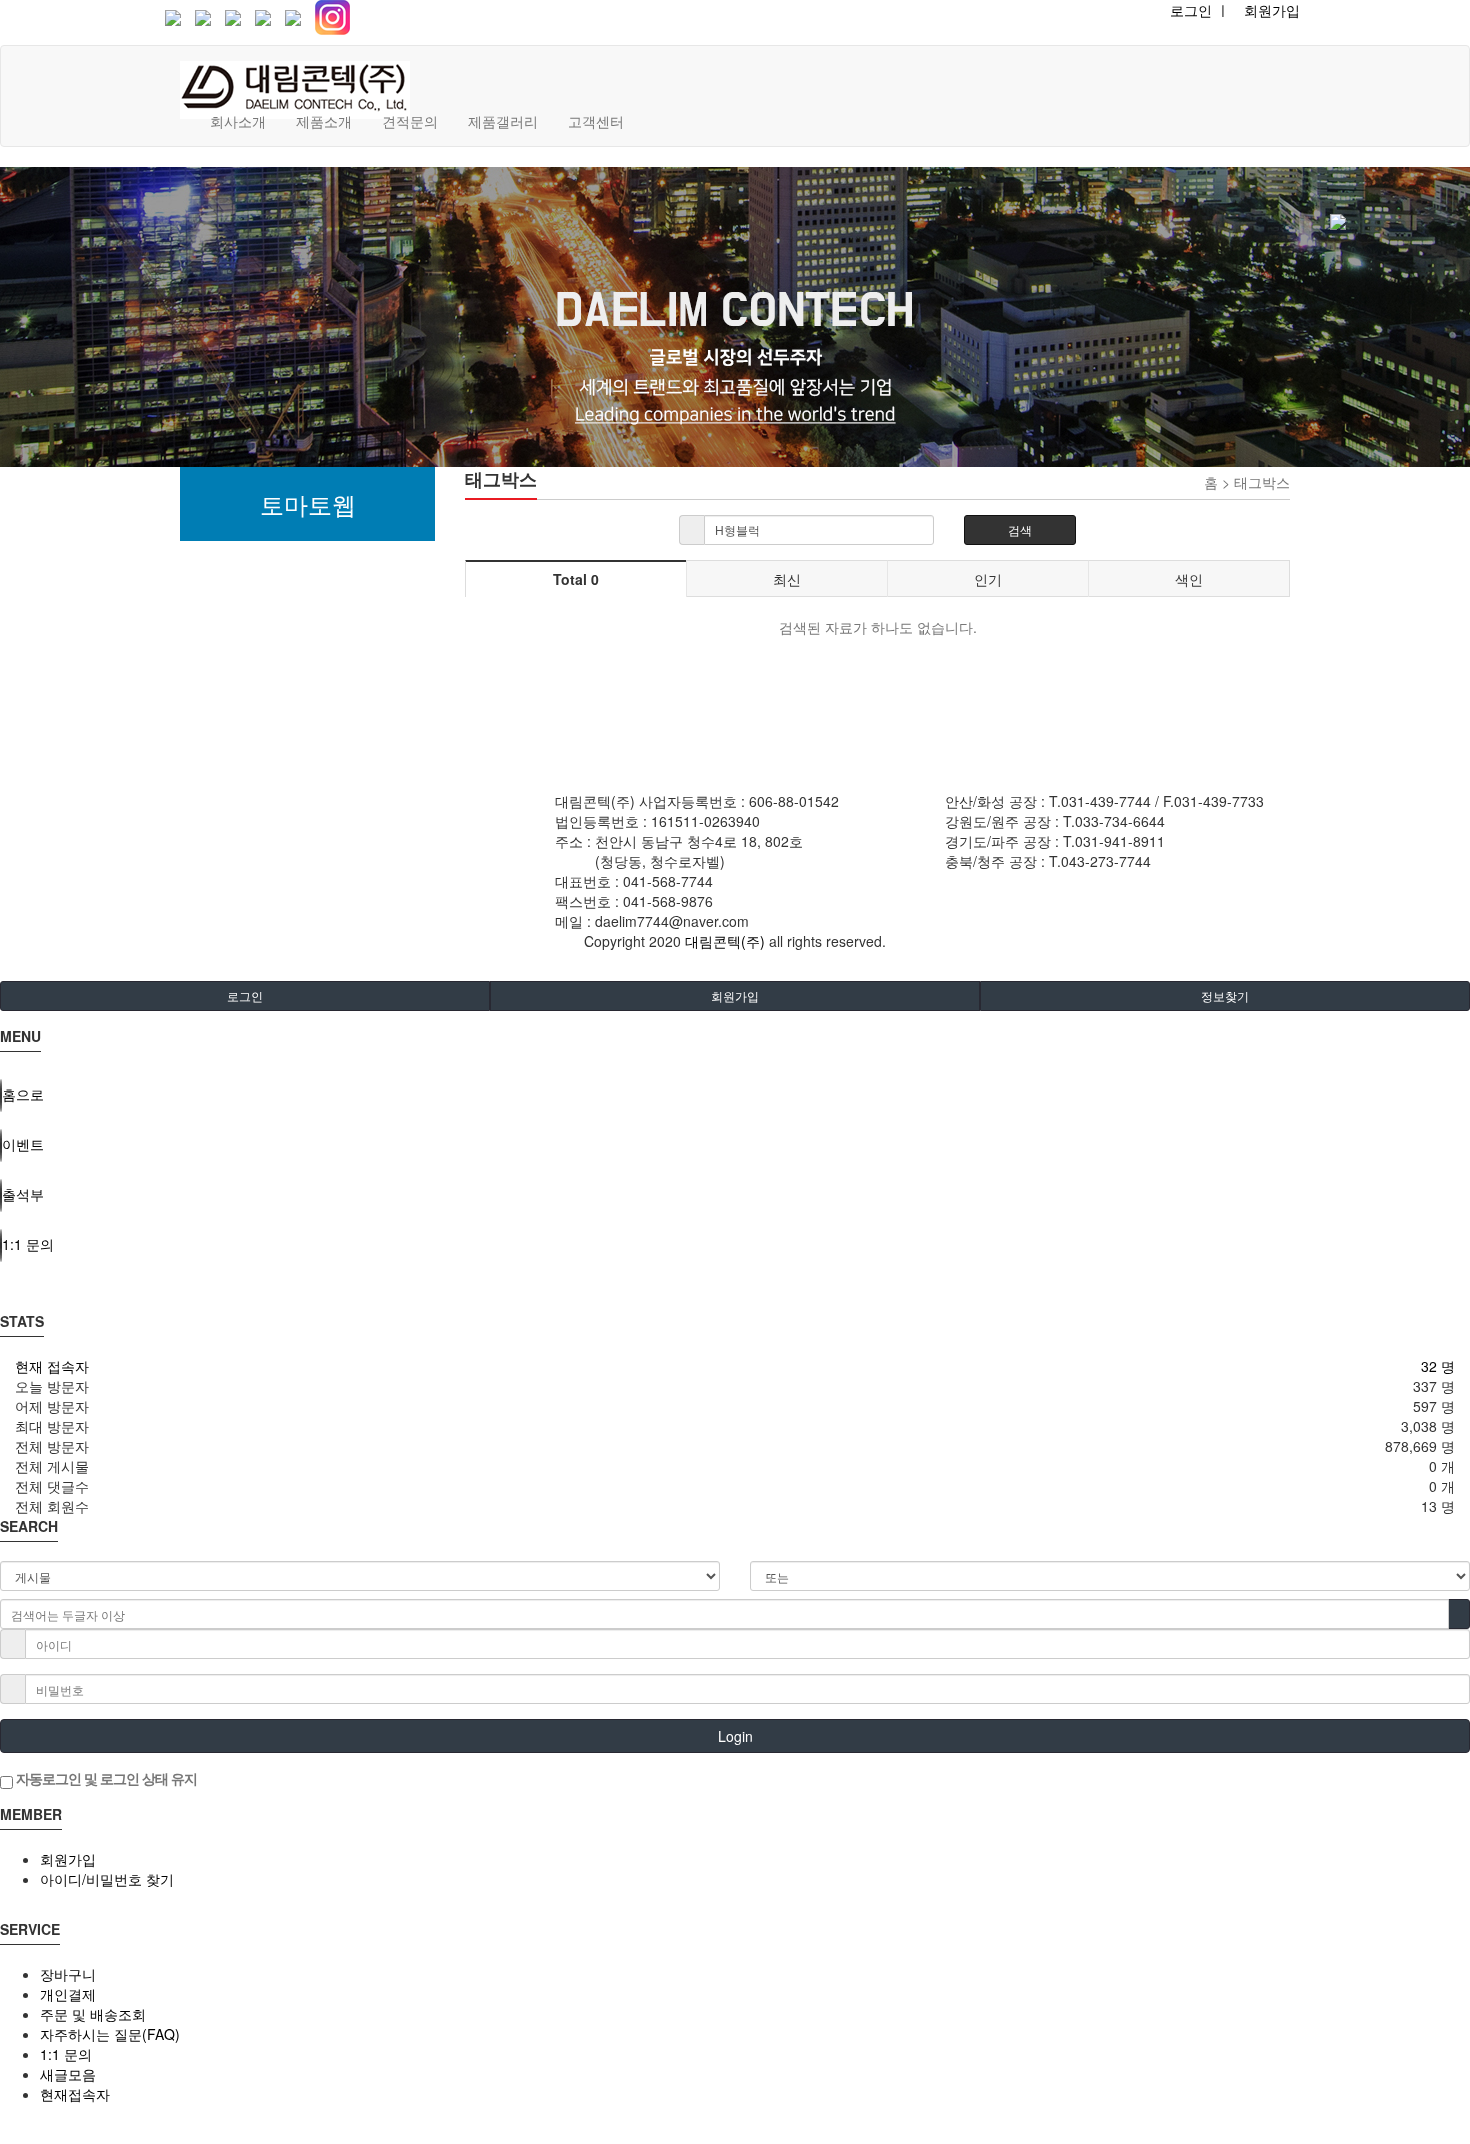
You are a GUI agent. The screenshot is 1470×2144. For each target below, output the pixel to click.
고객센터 (596, 121)
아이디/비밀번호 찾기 (107, 1879)
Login (735, 1736)
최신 (787, 579)
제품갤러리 (503, 121)
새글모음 (68, 2074)
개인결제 (68, 1994)
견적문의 (410, 121)
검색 (1020, 529)
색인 (1189, 579)
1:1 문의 (66, 2054)
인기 (988, 579)
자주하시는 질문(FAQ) (110, 2034)
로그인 (245, 995)
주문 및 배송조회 (93, 2014)
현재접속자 (75, 2094)
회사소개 (238, 121)
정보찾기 (1225, 995)
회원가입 (1272, 10)
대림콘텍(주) (725, 941)
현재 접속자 (52, 1366)
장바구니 (68, 1974)
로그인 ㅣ (1200, 10)
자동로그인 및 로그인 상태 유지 (105, 1778)
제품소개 (324, 121)
